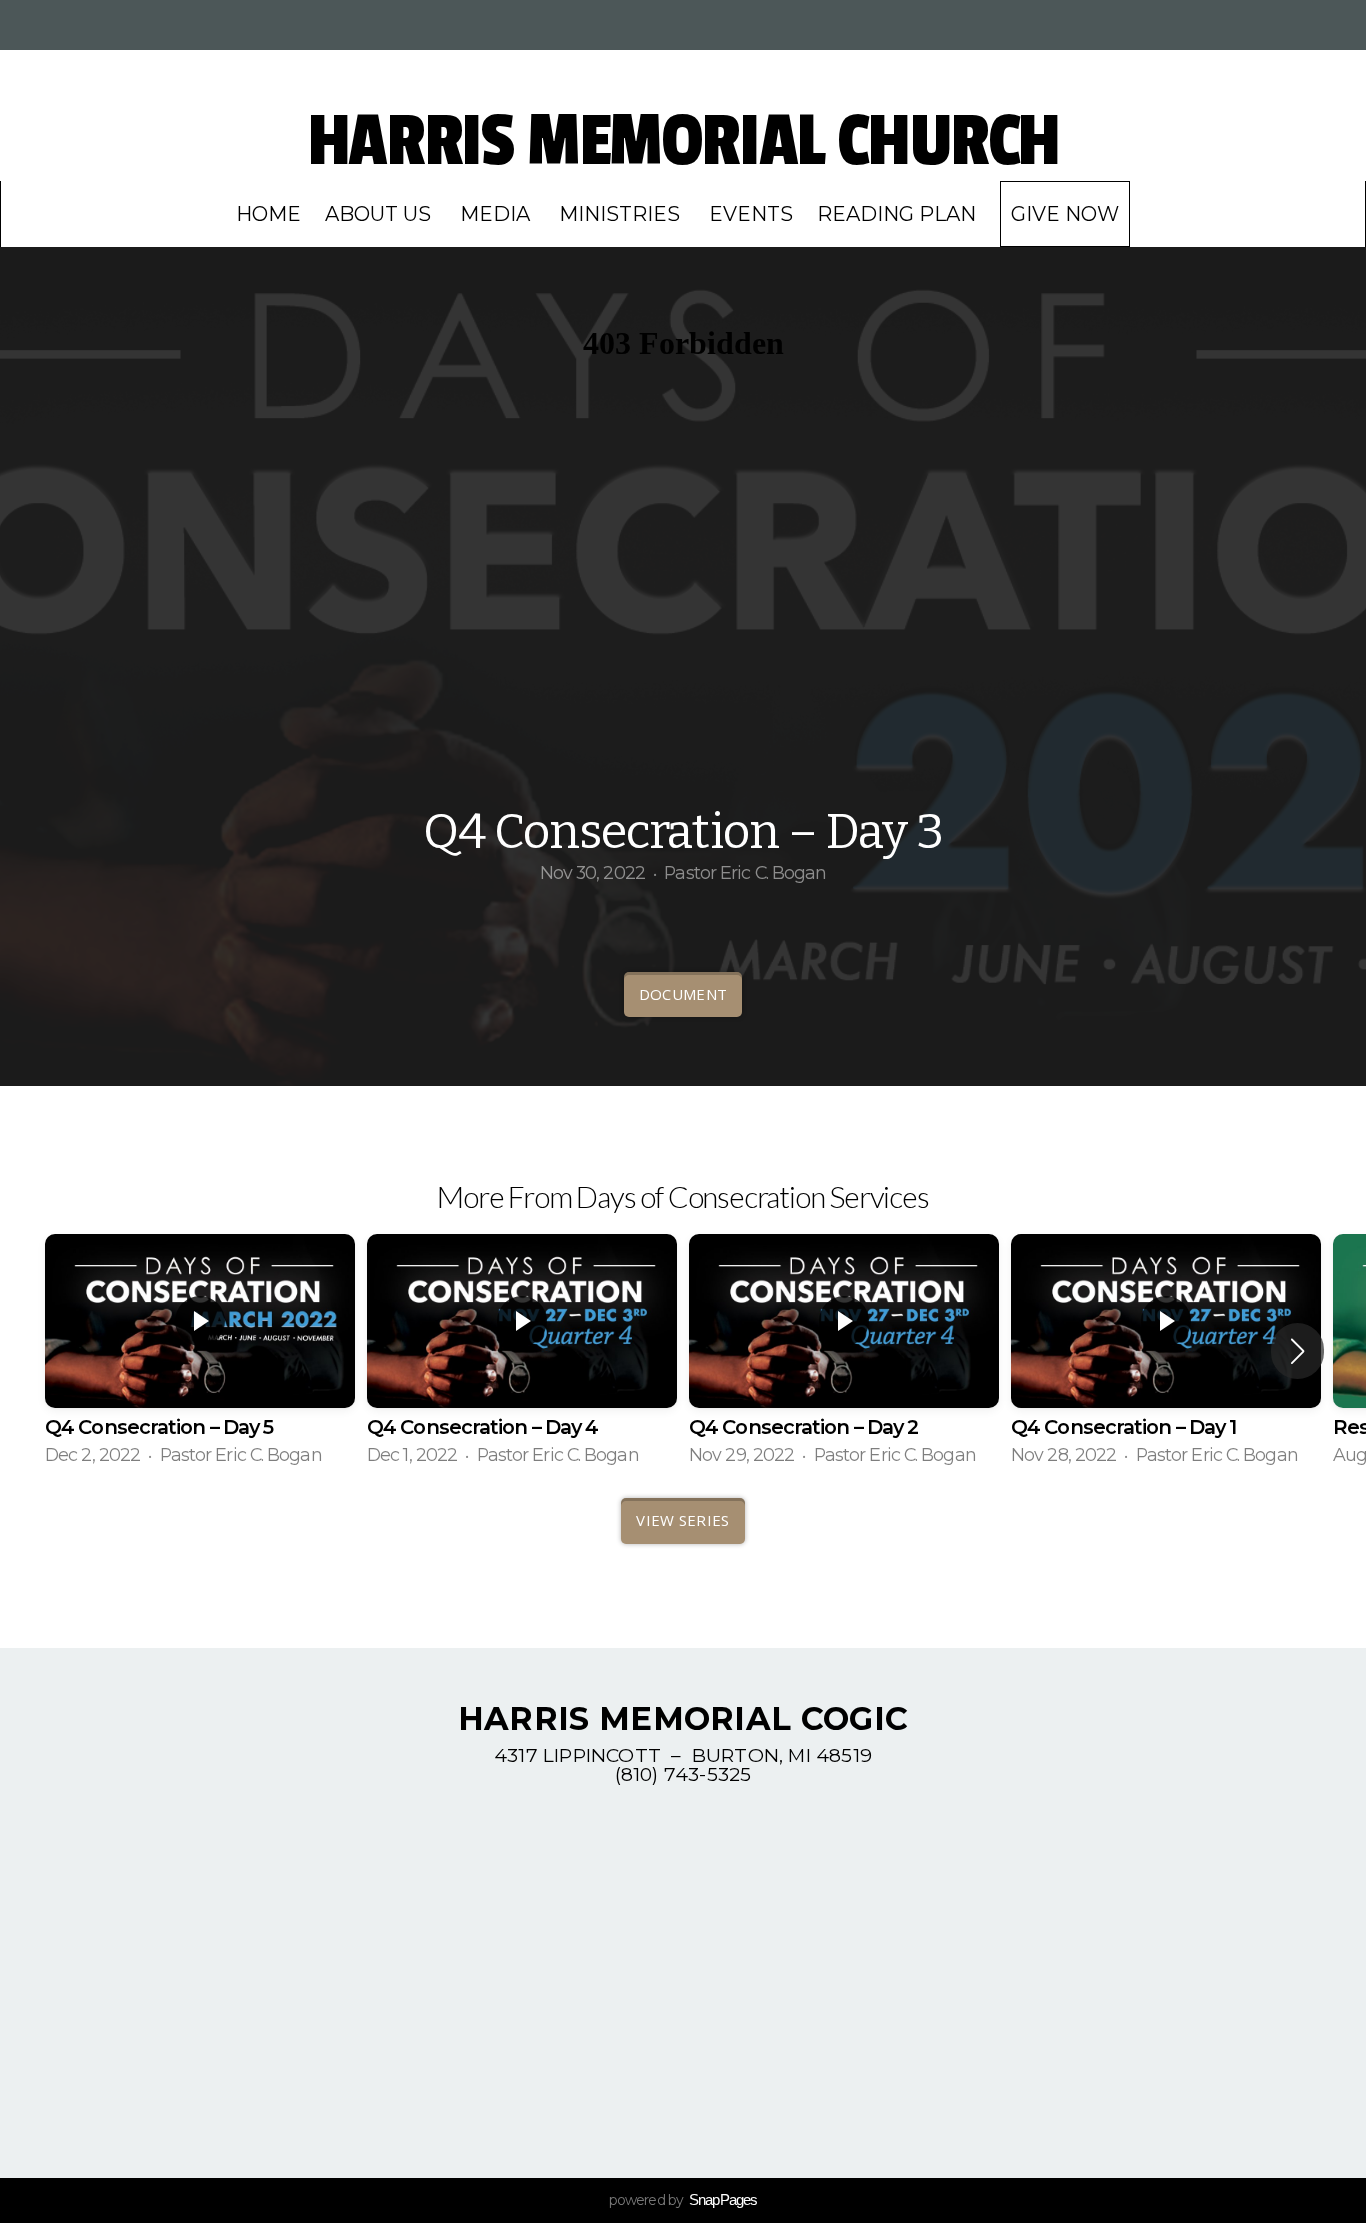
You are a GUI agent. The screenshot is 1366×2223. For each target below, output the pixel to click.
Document (683, 994)
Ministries (622, 214)
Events (751, 214)
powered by (683, 2200)
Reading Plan (896, 214)
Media (497, 214)
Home (268, 214)
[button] (1297, 1351)
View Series (682, 1520)
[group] (200, 1351)
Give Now (1065, 214)
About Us (380, 214)
